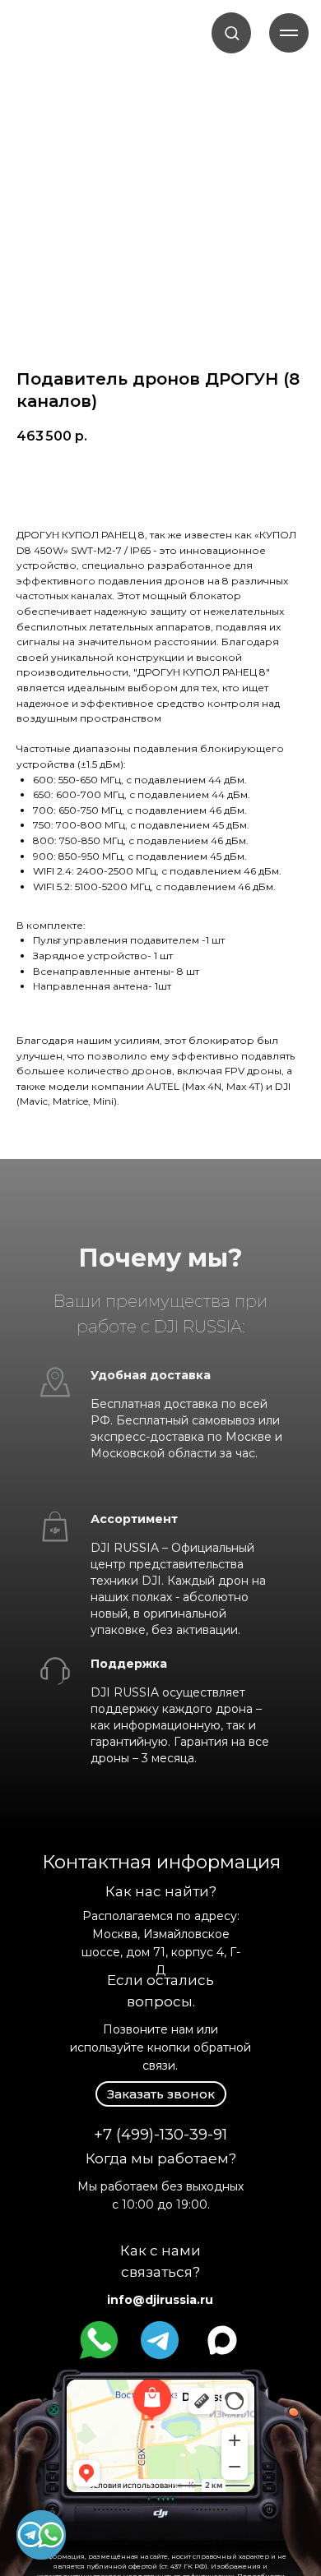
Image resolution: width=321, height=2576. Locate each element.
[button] (232, 32)
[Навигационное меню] (289, 33)
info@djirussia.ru (160, 2300)
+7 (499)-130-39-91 (160, 2135)
